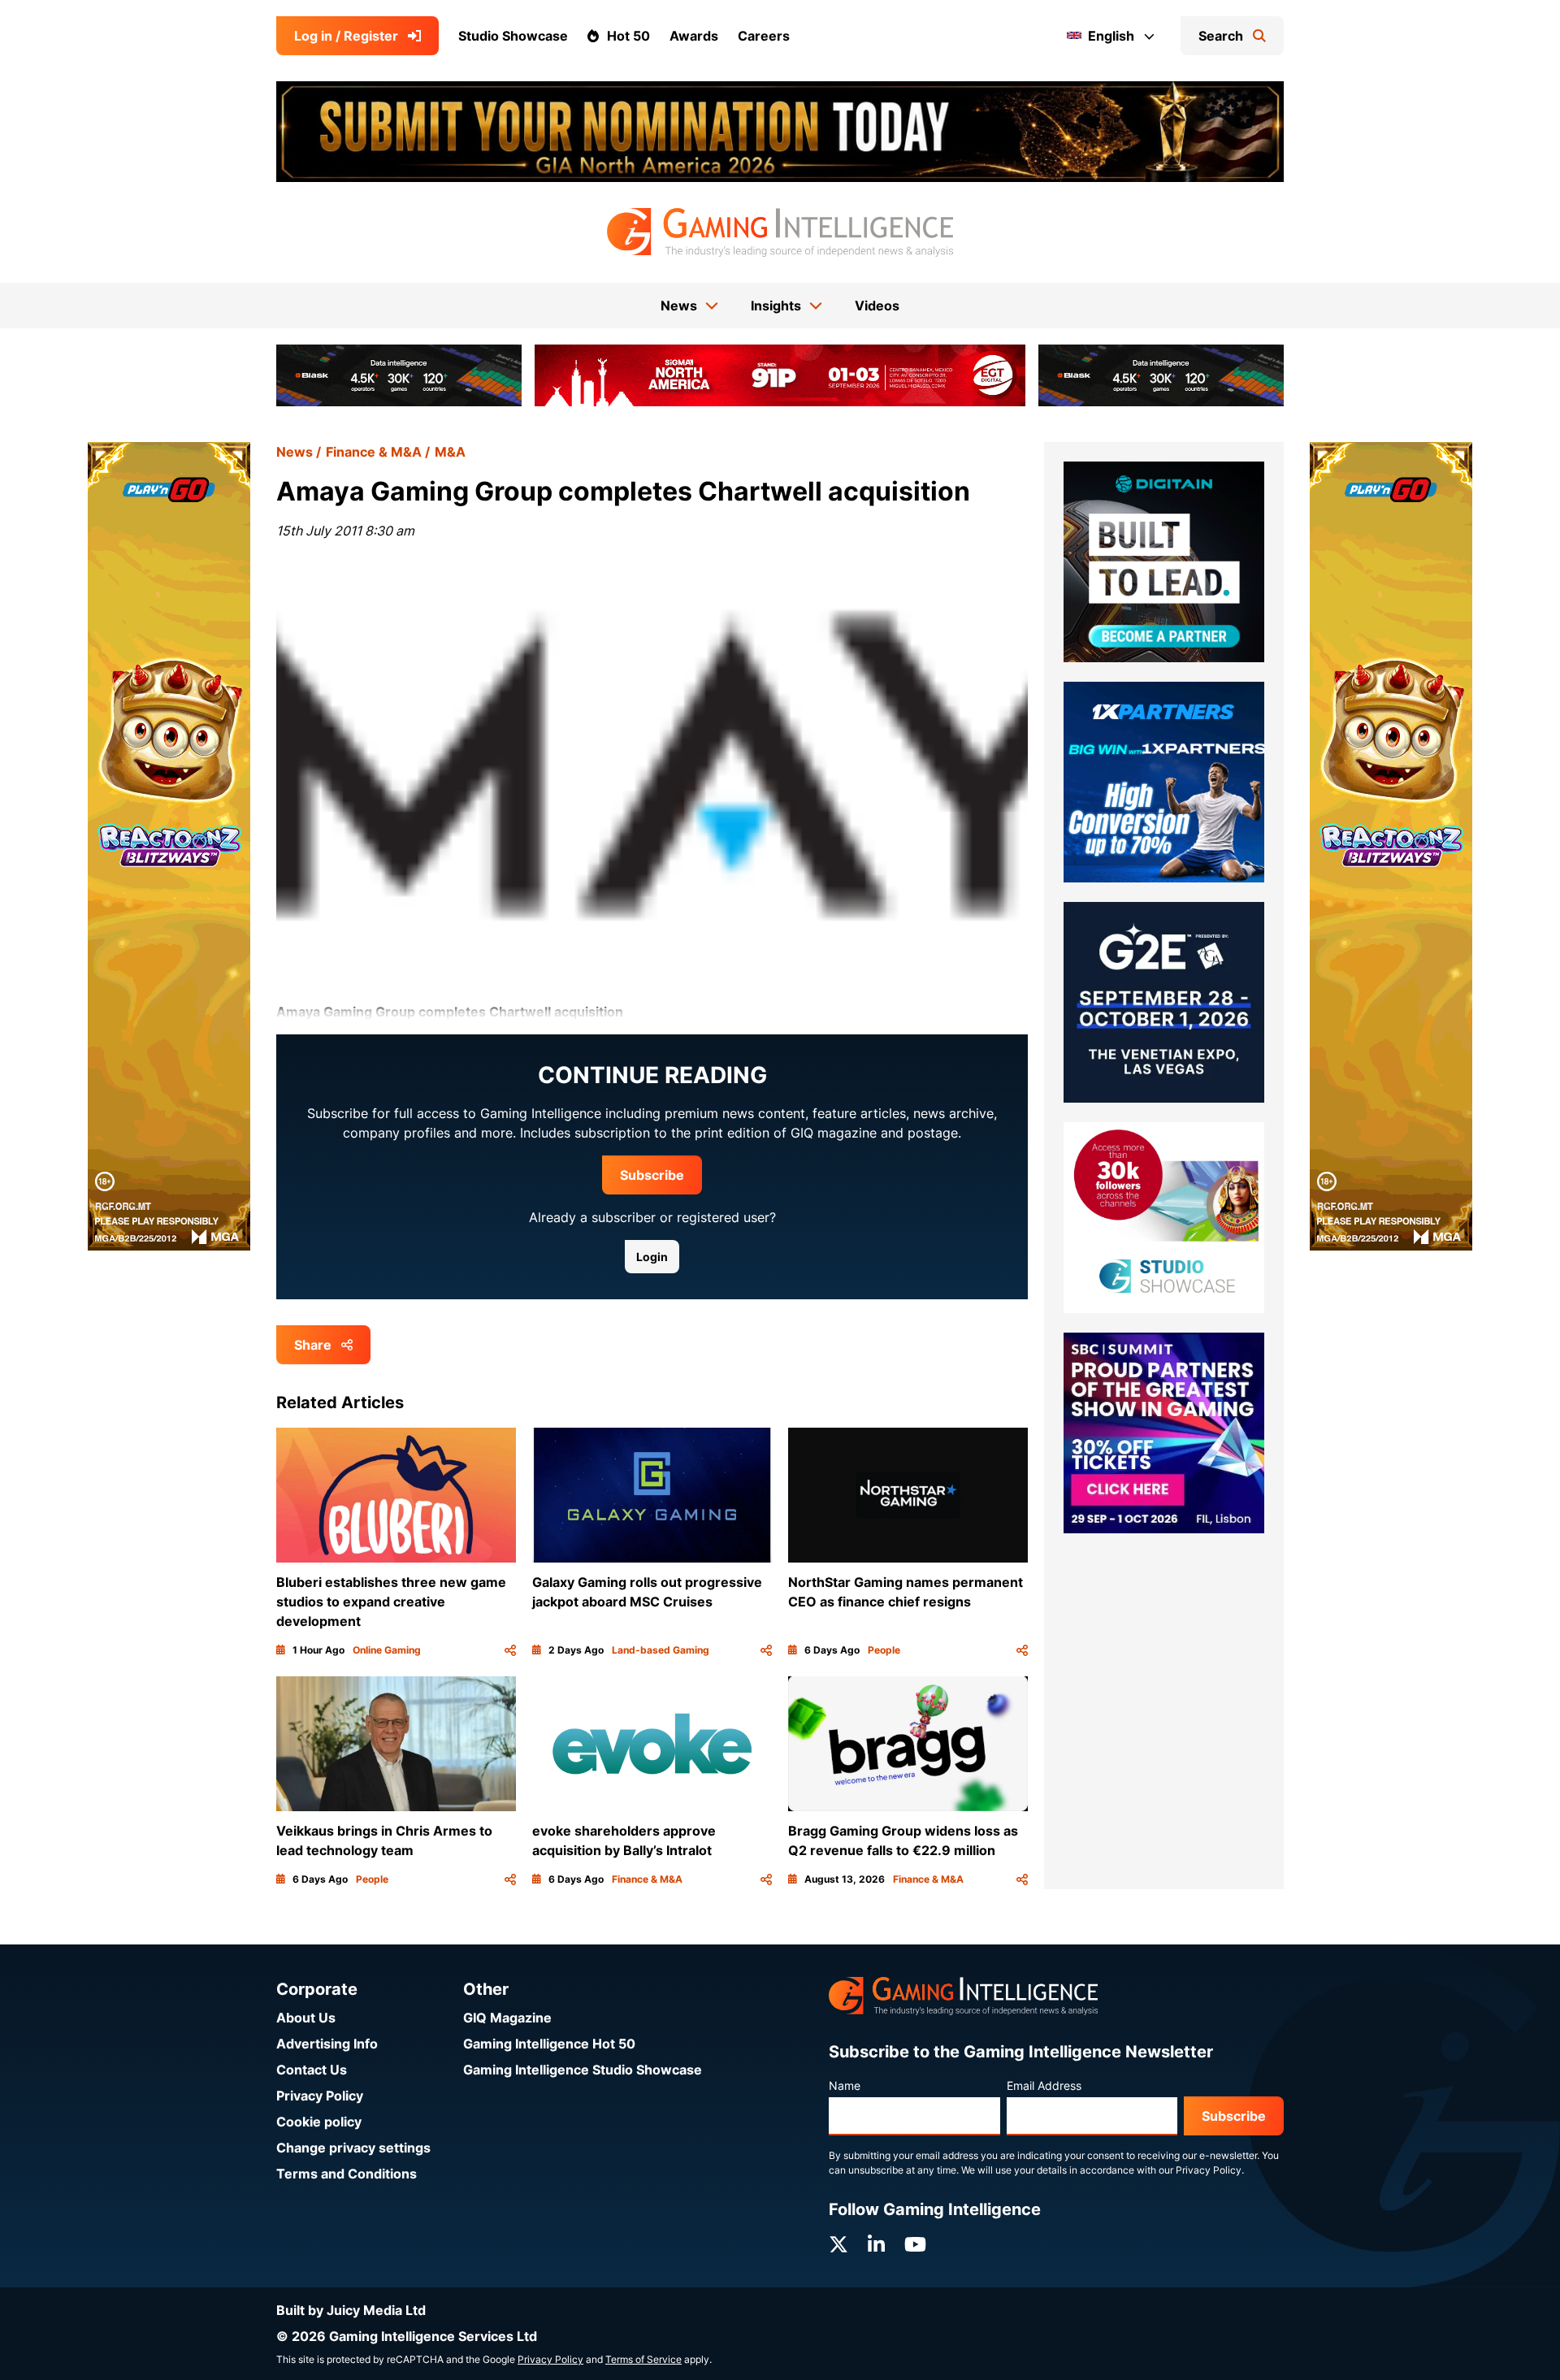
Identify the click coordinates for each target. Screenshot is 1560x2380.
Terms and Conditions (347, 2174)
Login (652, 1257)
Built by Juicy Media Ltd (351, 2310)
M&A (450, 452)
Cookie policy (319, 2122)
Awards (694, 36)
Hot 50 (628, 36)
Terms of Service (643, 2359)
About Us (306, 2018)
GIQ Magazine (507, 2018)
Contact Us (312, 2070)
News (295, 452)
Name (845, 2085)
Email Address (1044, 2085)
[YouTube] (915, 2245)
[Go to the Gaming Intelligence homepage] (780, 232)
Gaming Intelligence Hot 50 (549, 2044)
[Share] (510, 1650)
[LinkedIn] (876, 2245)
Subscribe (652, 1175)
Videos (877, 306)
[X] (838, 2245)
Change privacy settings (353, 2148)
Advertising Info (327, 2044)
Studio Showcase (513, 36)
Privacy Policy (320, 2096)
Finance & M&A (374, 452)
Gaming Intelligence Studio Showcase (583, 2070)
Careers (764, 36)
